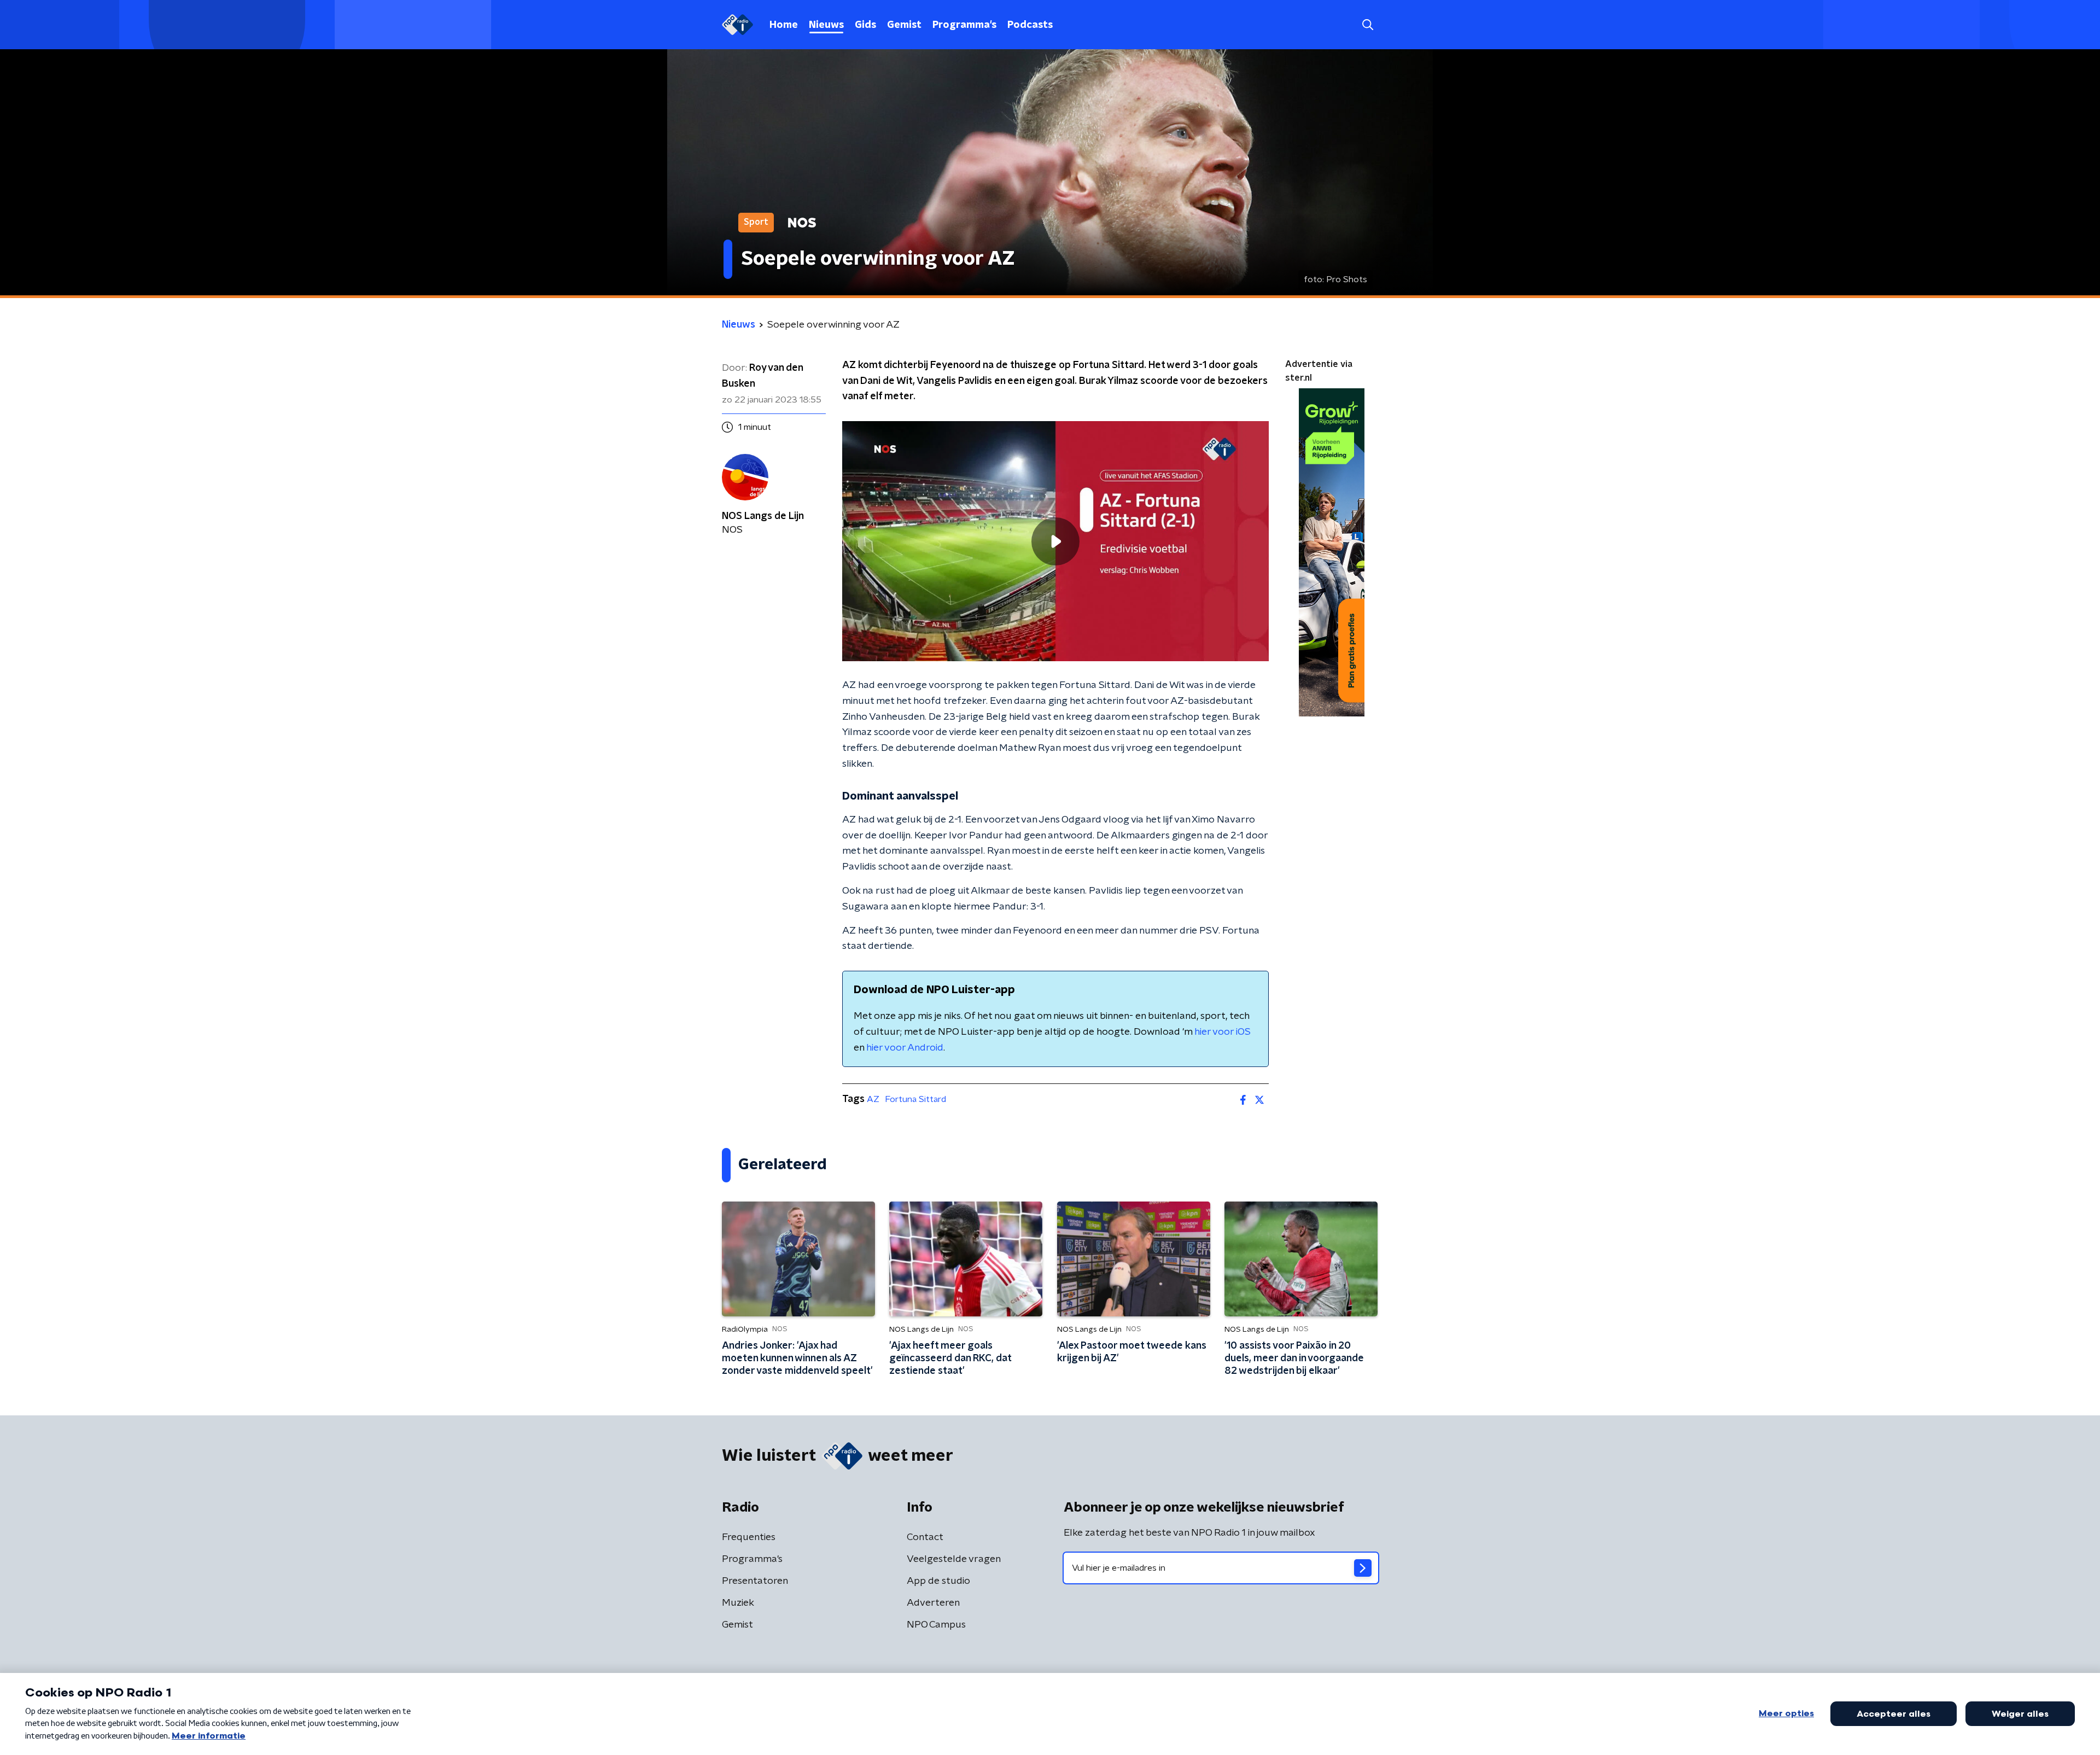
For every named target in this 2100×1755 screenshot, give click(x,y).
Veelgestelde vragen (954, 1559)
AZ (873, 1099)
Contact (925, 1537)
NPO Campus (936, 1625)
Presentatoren (755, 1581)
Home (784, 25)
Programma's (964, 25)
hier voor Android (905, 1048)
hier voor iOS (1223, 1032)
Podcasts (1030, 25)
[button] (1367, 25)
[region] (1055, 541)
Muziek (738, 1603)
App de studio (938, 1581)
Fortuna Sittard (915, 1099)
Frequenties (749, 1537)
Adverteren (933, 1603)
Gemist (904, 25)
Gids (865, 25)
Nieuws (826, 25)
